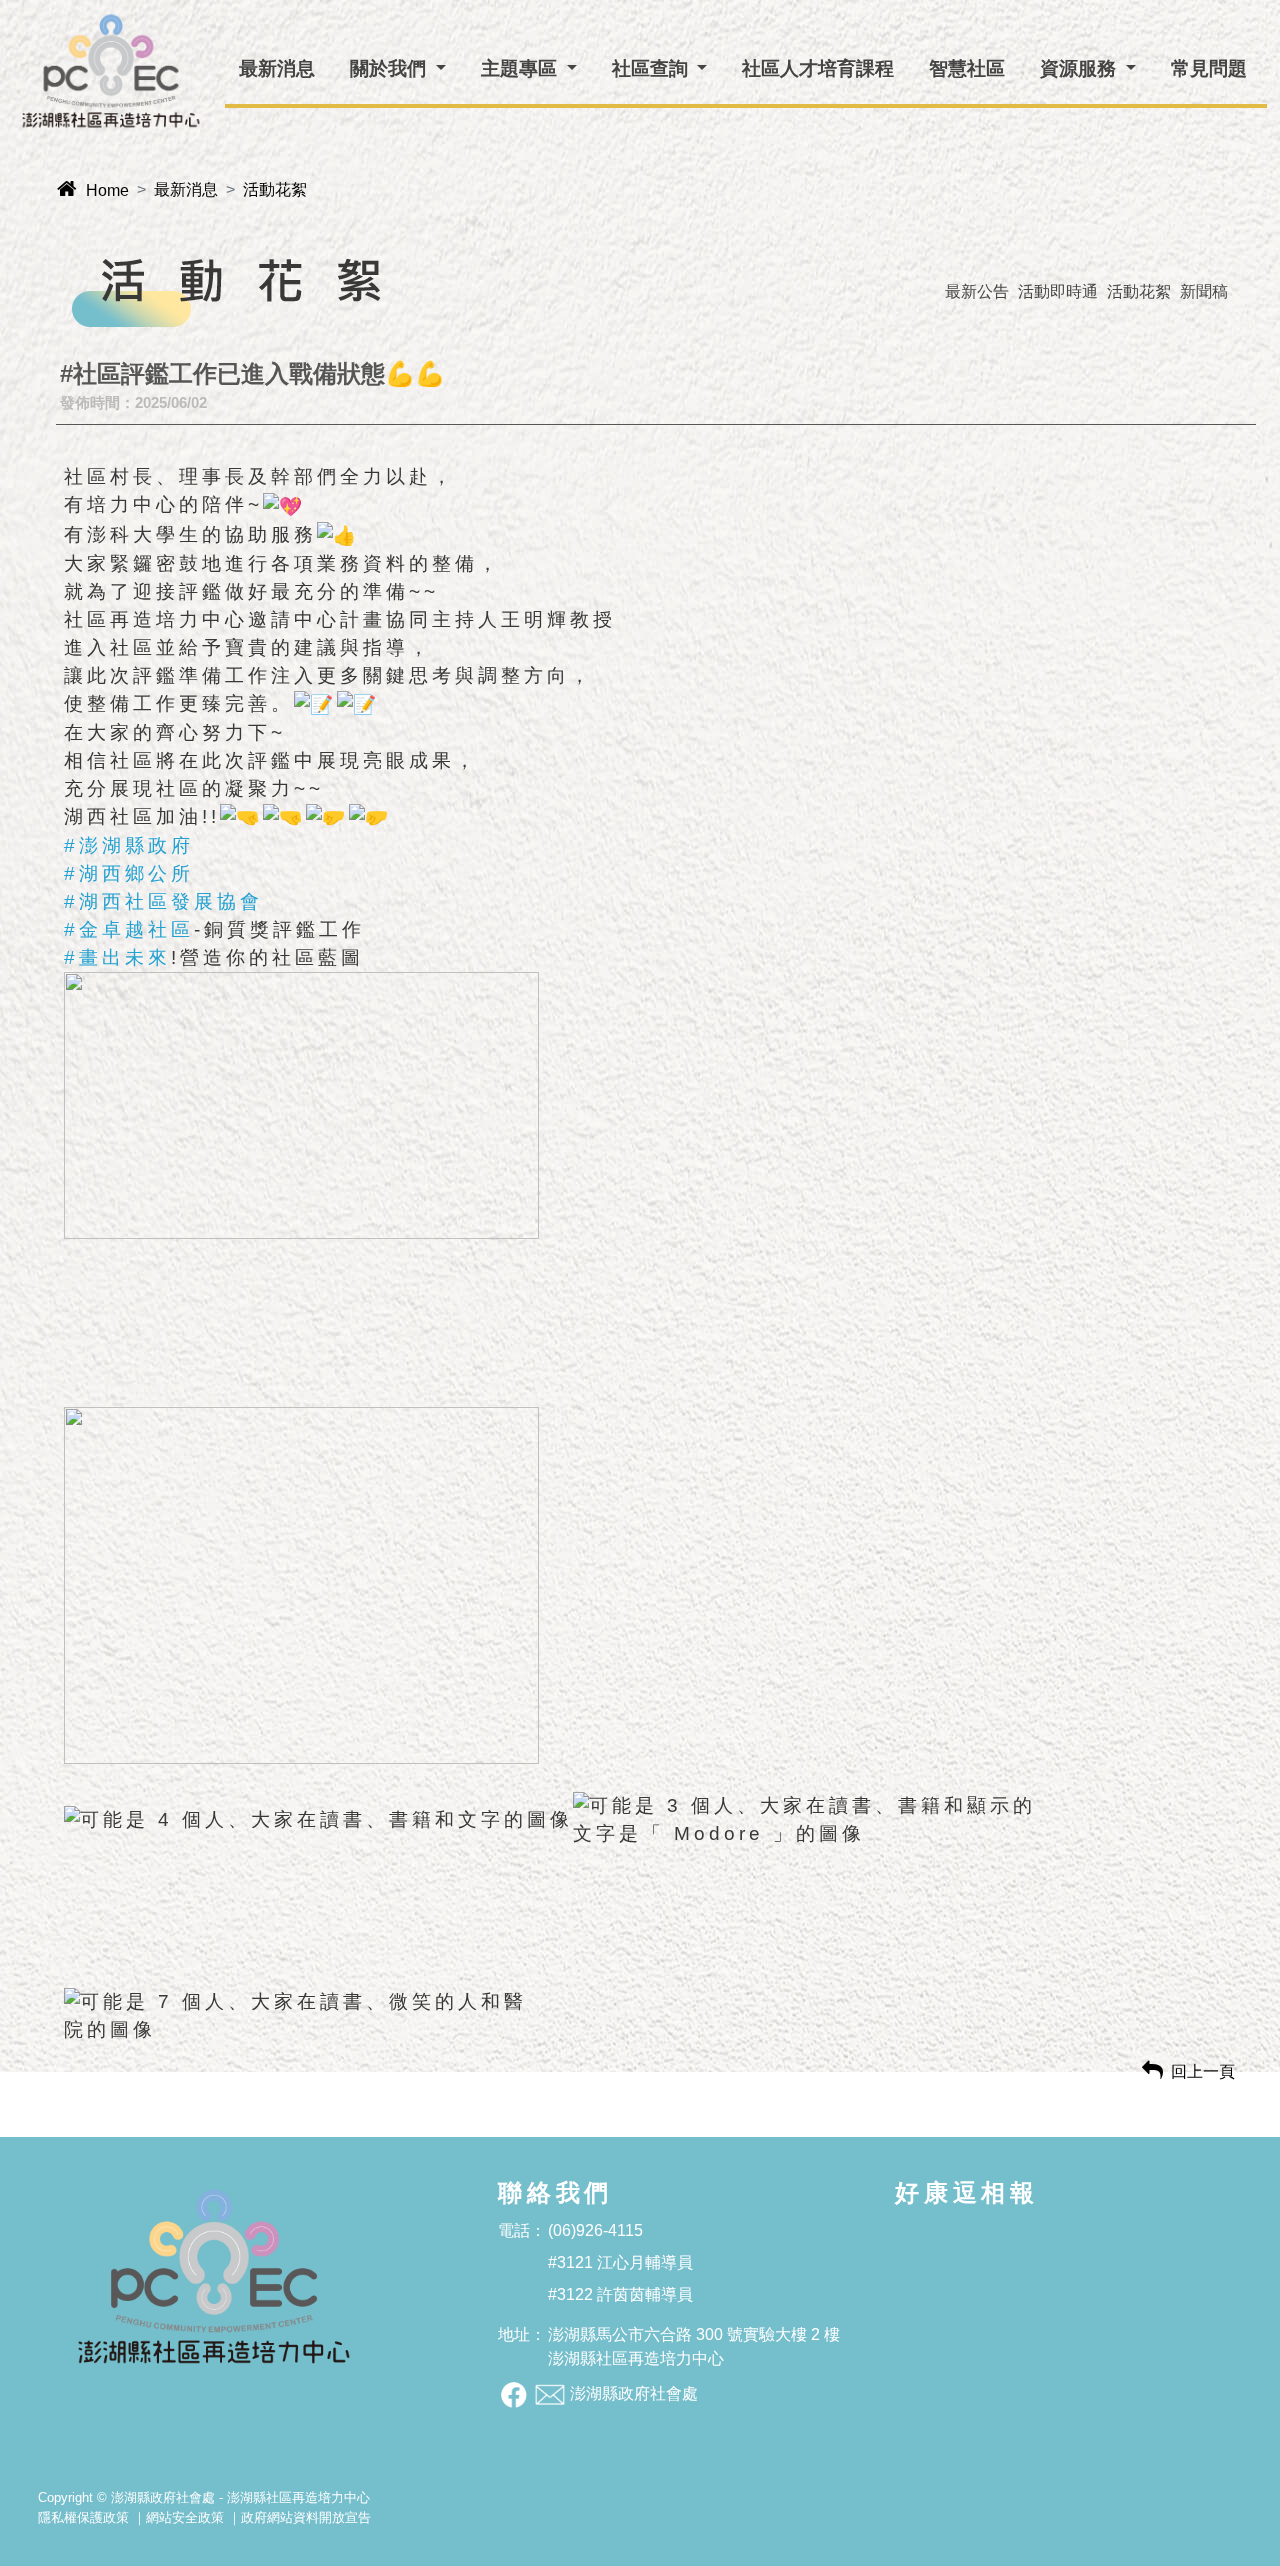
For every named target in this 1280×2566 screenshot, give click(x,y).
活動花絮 (275, 189)
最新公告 (977, 291)
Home (92, 190)
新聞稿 (1204, 291)
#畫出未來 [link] (117, 957)
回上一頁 (1188, 2071)
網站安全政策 (185, 2517)
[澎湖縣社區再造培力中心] (111, 71)
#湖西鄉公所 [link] (129, 873)
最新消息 (186, 189)
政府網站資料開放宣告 (306, 2517)
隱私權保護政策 (83, 2517)
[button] (398, 69)
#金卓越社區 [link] (129, 929)
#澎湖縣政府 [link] (129, 845)
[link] (301, 1103)
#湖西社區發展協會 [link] (163, 901)
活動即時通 (1058, 291)
